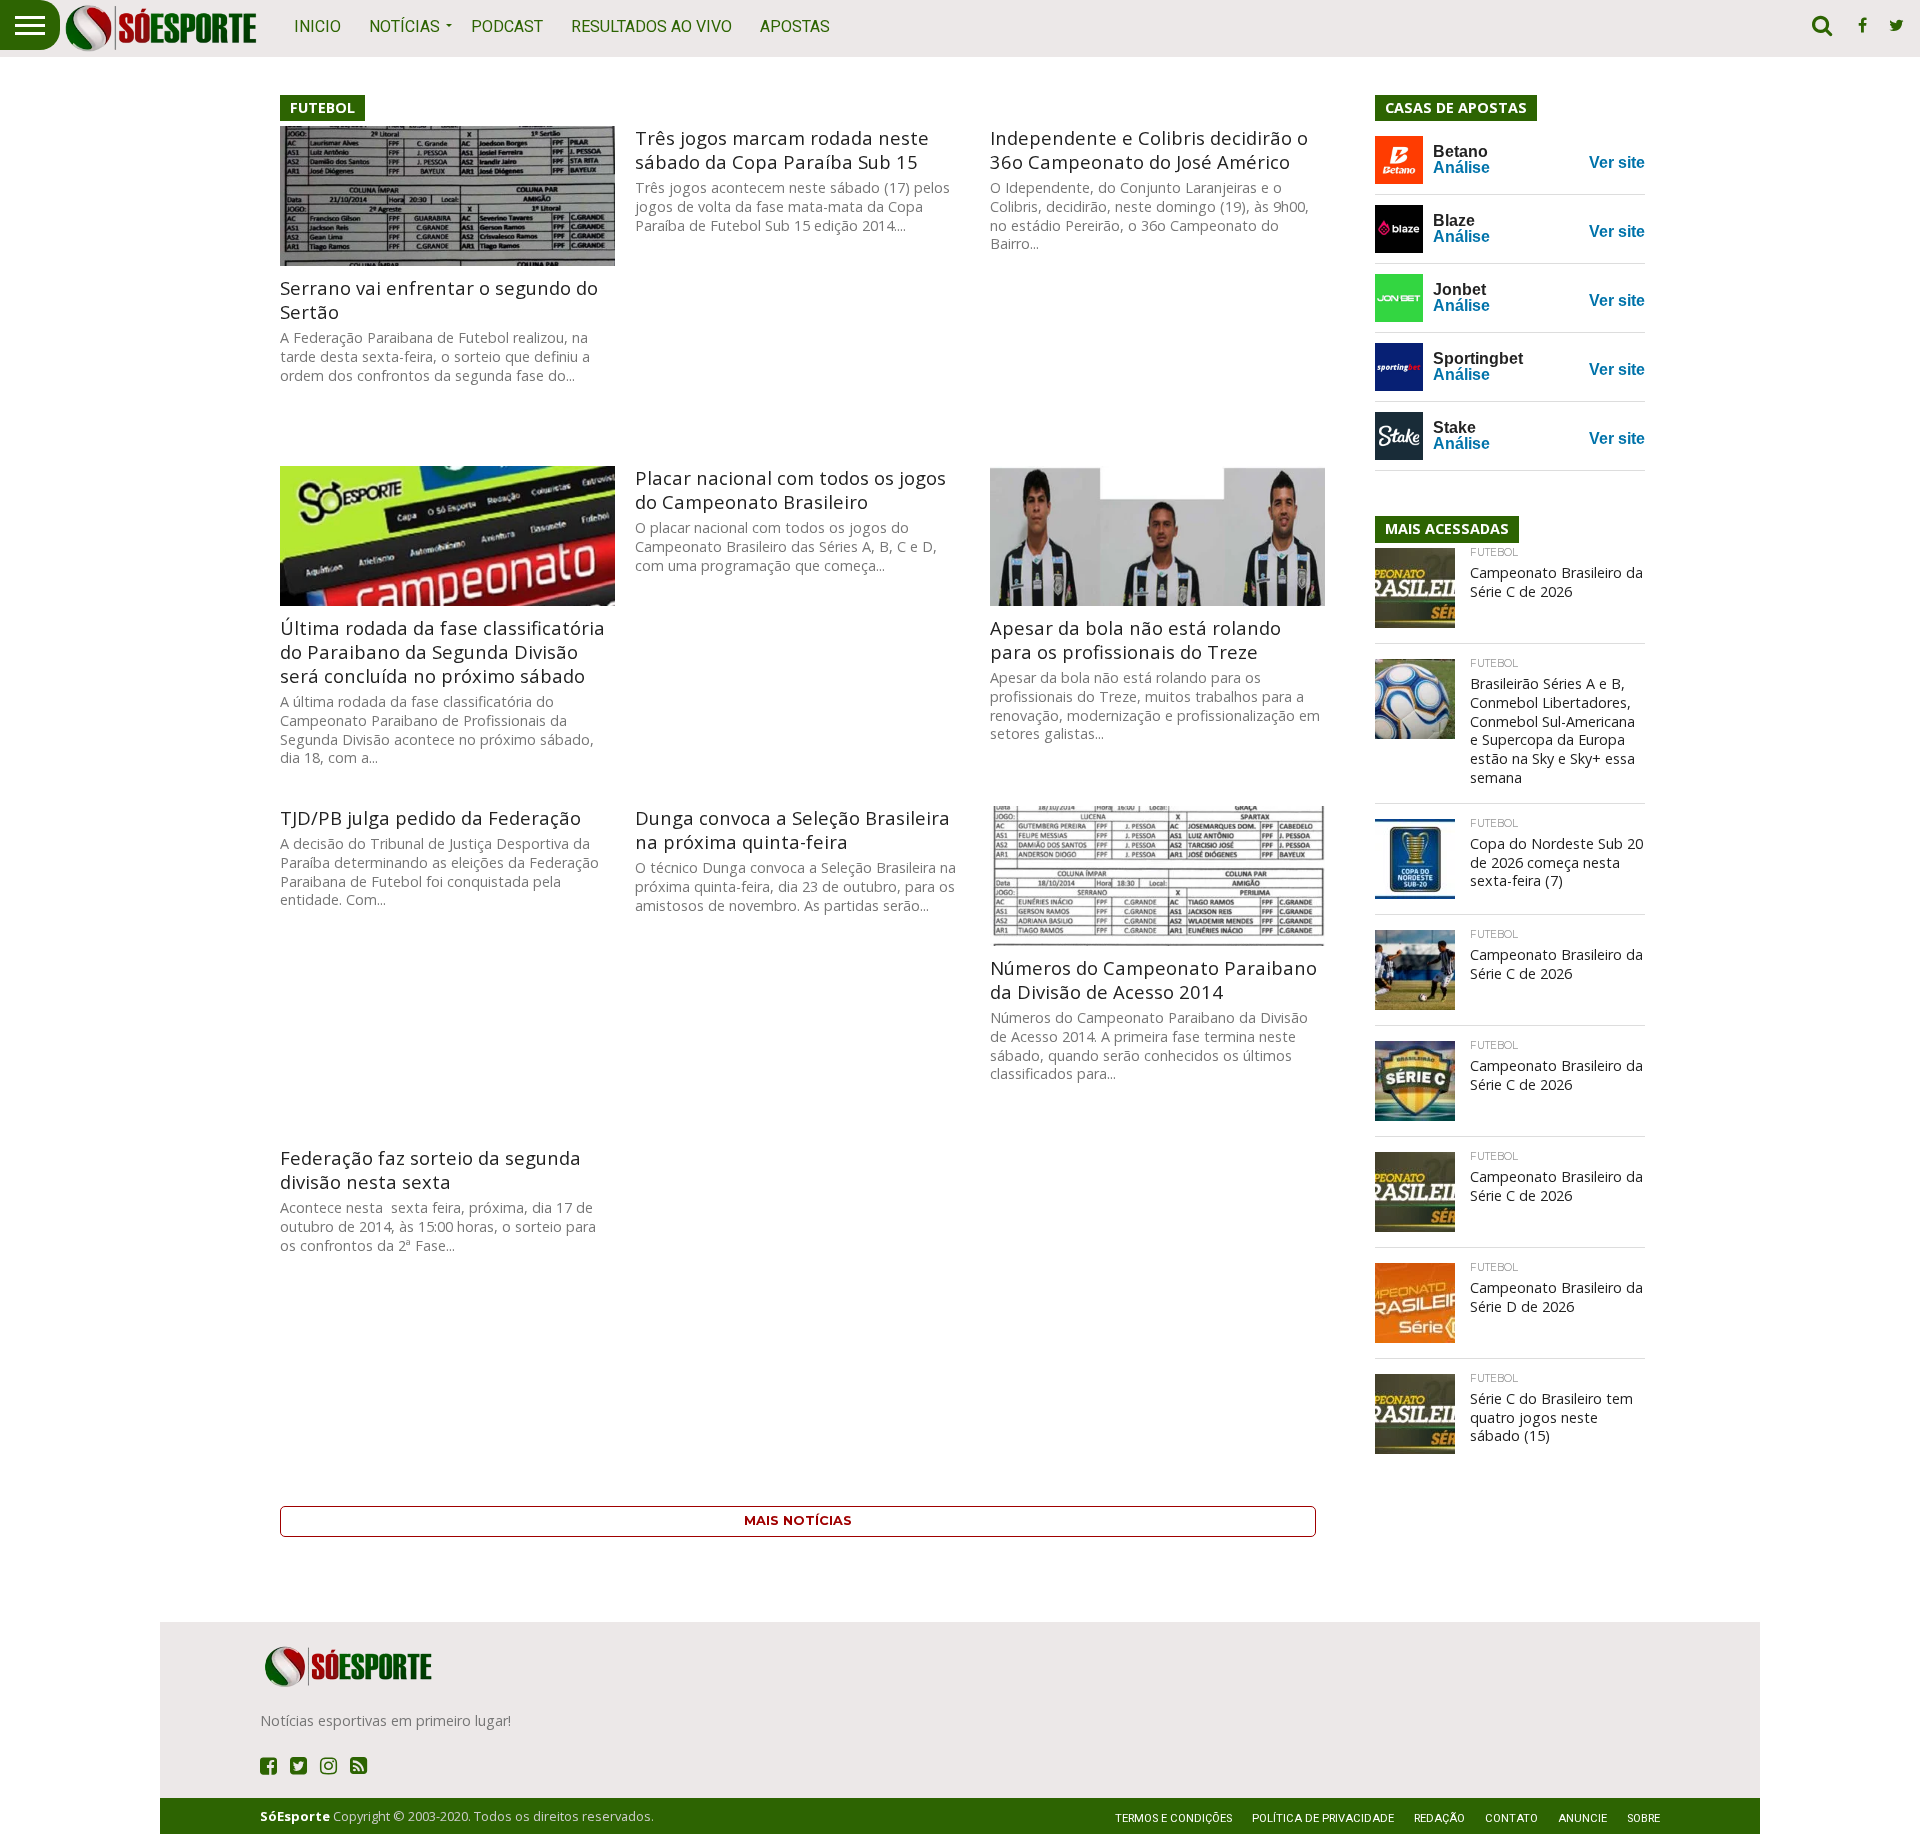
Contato (1511, 1818)
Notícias (404, 26)
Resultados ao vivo (651, 26)
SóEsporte (295, 1816)
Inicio (317, 26)
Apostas (795, 26)
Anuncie (1582, 1818)
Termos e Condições (1173, 1818)
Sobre (1643, 1818)
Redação (1439, 1818)
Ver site (1617, 162)
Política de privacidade (1323, 1818)
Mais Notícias (798, 1520)
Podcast (507, 26)
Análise (1461, 167)
